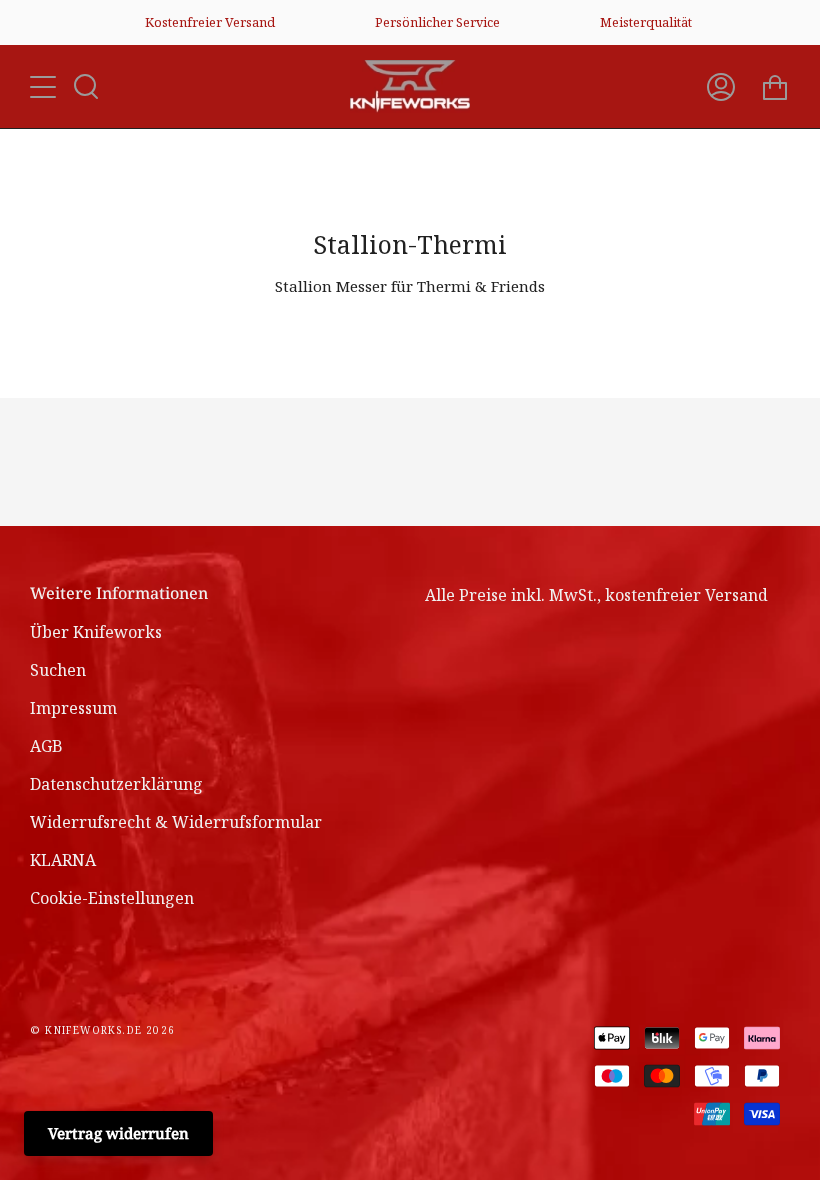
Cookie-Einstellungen (112, 898)
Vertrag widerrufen (118, 1133)
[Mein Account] (721, 86)
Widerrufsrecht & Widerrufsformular (176, 822)
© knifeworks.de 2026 (102, 1030)
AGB (46, 746)
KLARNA (63, 860)
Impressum (73, 708)
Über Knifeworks (96, 632)
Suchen (58, 670)
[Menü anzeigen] (45, 87)
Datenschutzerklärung (116, 784)
